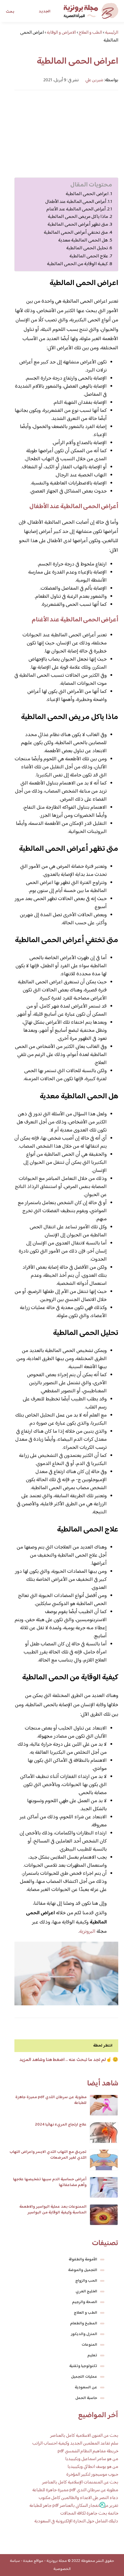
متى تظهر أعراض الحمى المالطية (78, 225)
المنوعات (89, 2345)
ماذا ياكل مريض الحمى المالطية (78, 217)
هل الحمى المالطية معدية (83, 241)
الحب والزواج (86, 2281)
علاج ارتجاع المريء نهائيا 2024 (61, 2125)
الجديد (45, 12)
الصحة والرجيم (85, 2302)
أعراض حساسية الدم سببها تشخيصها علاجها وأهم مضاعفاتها (50, 2182)
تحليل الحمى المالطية (87, 248)
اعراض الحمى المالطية (87, 194)
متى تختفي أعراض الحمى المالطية (76, 233)
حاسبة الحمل (86, 2398)
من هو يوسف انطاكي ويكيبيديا (93, 2467)
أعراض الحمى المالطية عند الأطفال (76, 202)
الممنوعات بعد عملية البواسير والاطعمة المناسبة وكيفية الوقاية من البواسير (53, 2210)
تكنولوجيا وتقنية (83, 2366)
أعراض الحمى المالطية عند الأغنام (76, 209)
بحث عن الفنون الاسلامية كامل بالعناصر (84, 2436)
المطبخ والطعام (84, 2324)
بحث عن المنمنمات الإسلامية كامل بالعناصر (80, 2482)
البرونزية (87, 1932)
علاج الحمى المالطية (89, 256)
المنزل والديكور (84, 2334)
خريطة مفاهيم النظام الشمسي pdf (88, 2451)
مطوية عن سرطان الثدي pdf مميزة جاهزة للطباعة (51, 2100)
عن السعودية (86, 2388)
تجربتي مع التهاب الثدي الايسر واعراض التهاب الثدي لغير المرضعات (48, 2155)
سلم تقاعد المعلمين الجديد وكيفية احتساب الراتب (75, 2444)
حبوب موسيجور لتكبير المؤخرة (92, 2475)
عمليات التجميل (84, 2377)
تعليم (92, 2356)
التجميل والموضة (83, 2270)
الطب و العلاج (86, 2313)
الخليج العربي (86, 2292)
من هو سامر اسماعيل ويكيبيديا (92, 2459)
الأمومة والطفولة (83, 2260)
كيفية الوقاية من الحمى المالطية (77, 264)
